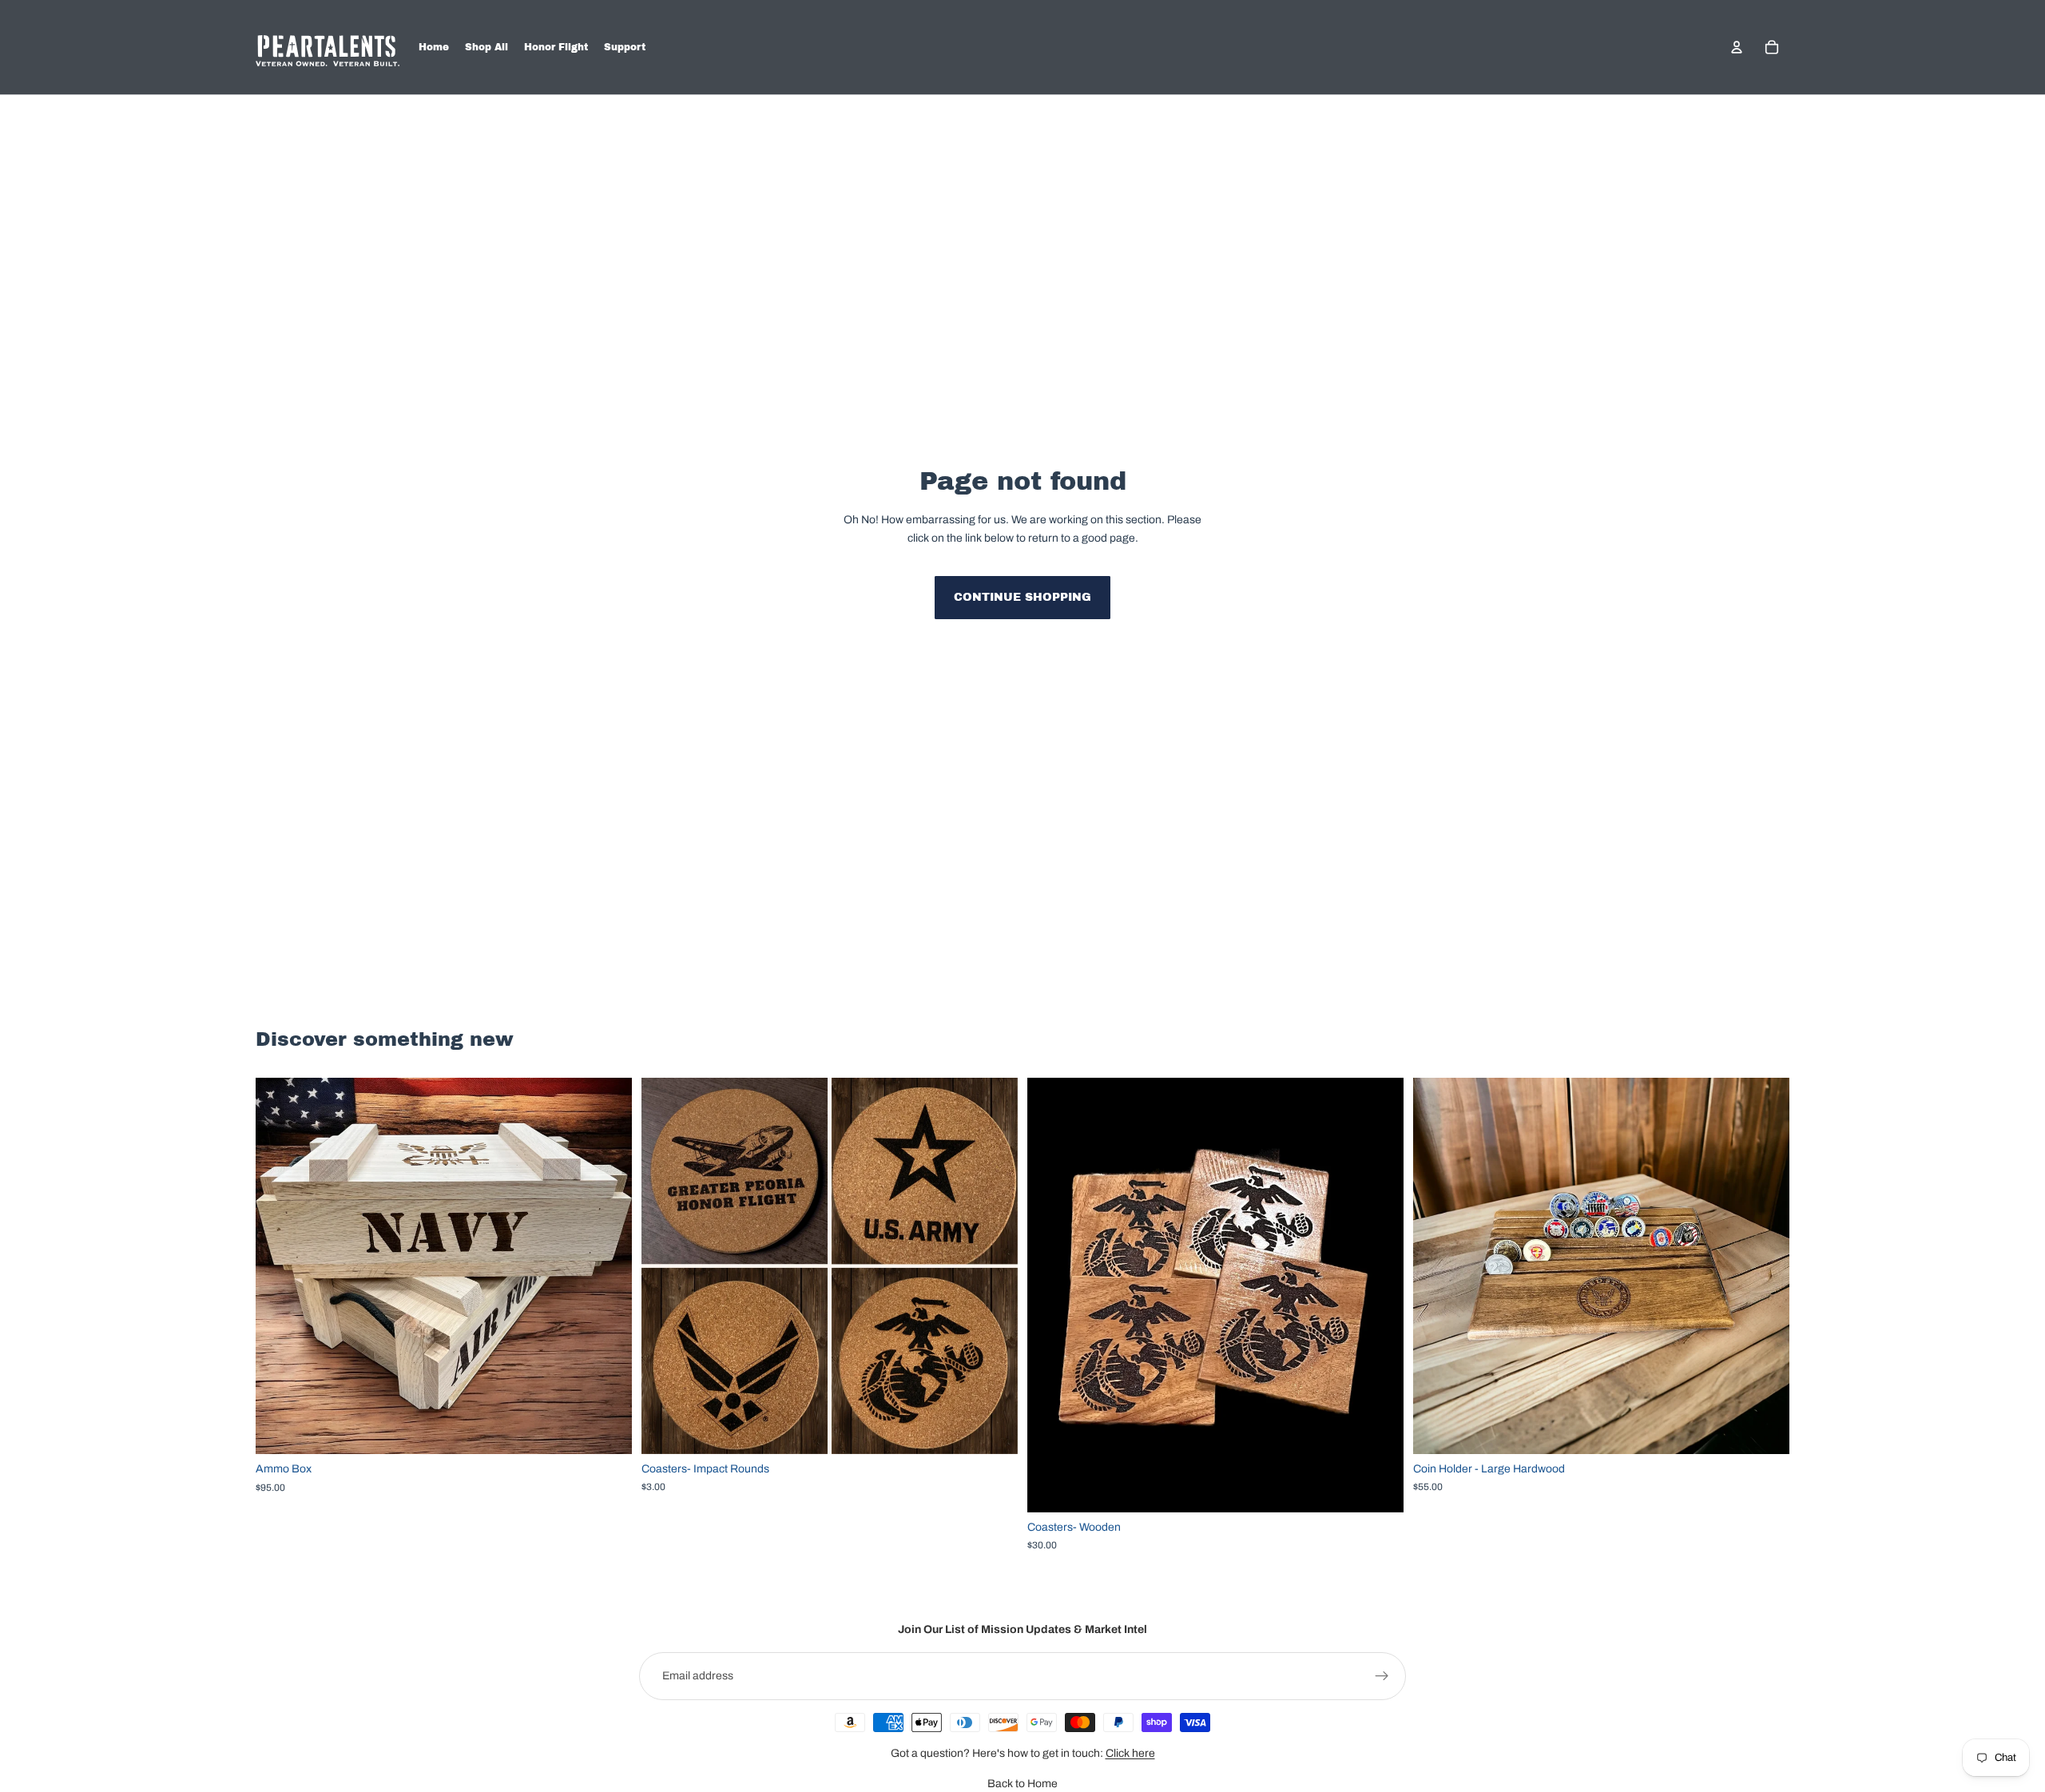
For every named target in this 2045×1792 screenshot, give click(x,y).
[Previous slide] (665, 1266)
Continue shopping (1022, 597)
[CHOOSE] (607, 1429)
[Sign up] (1382, 1676)
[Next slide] (994, 1266)
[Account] (1737, 47)
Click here (1130, 1753)
